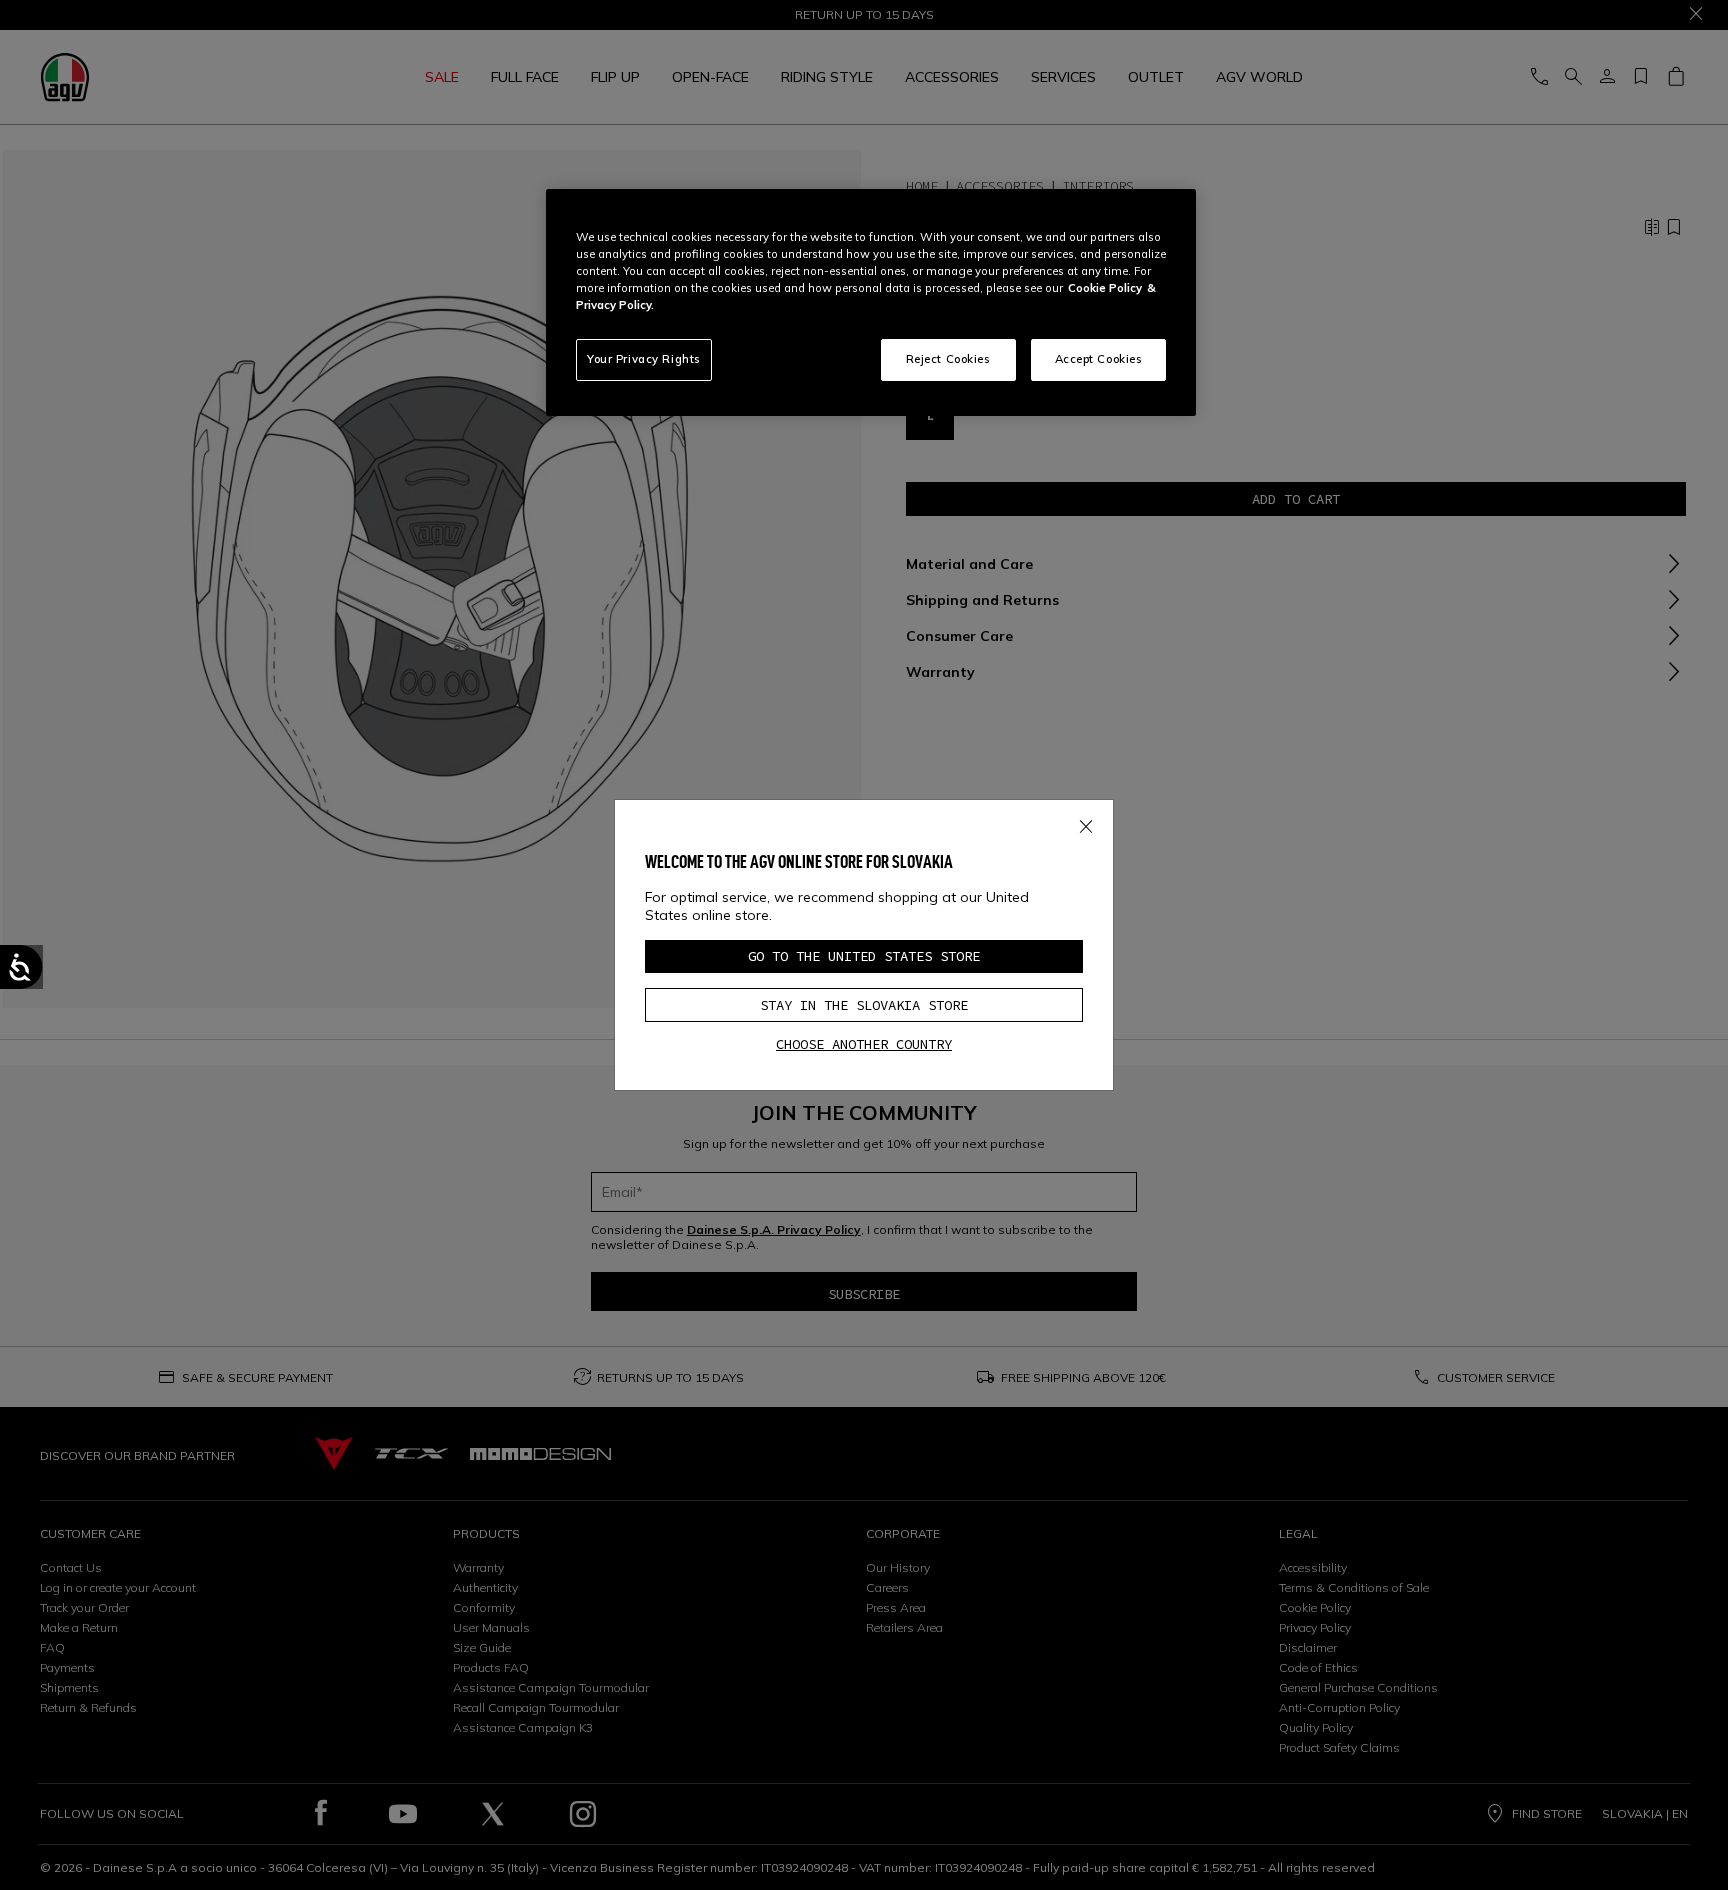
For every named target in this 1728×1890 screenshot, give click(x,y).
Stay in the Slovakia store (864, 1005)
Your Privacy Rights (644, 359)
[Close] (1086, 823)
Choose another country (864, 1044)
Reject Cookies (948, 359)
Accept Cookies (1099, 359)
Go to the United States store (864, 956)
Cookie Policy (1105, 288)
